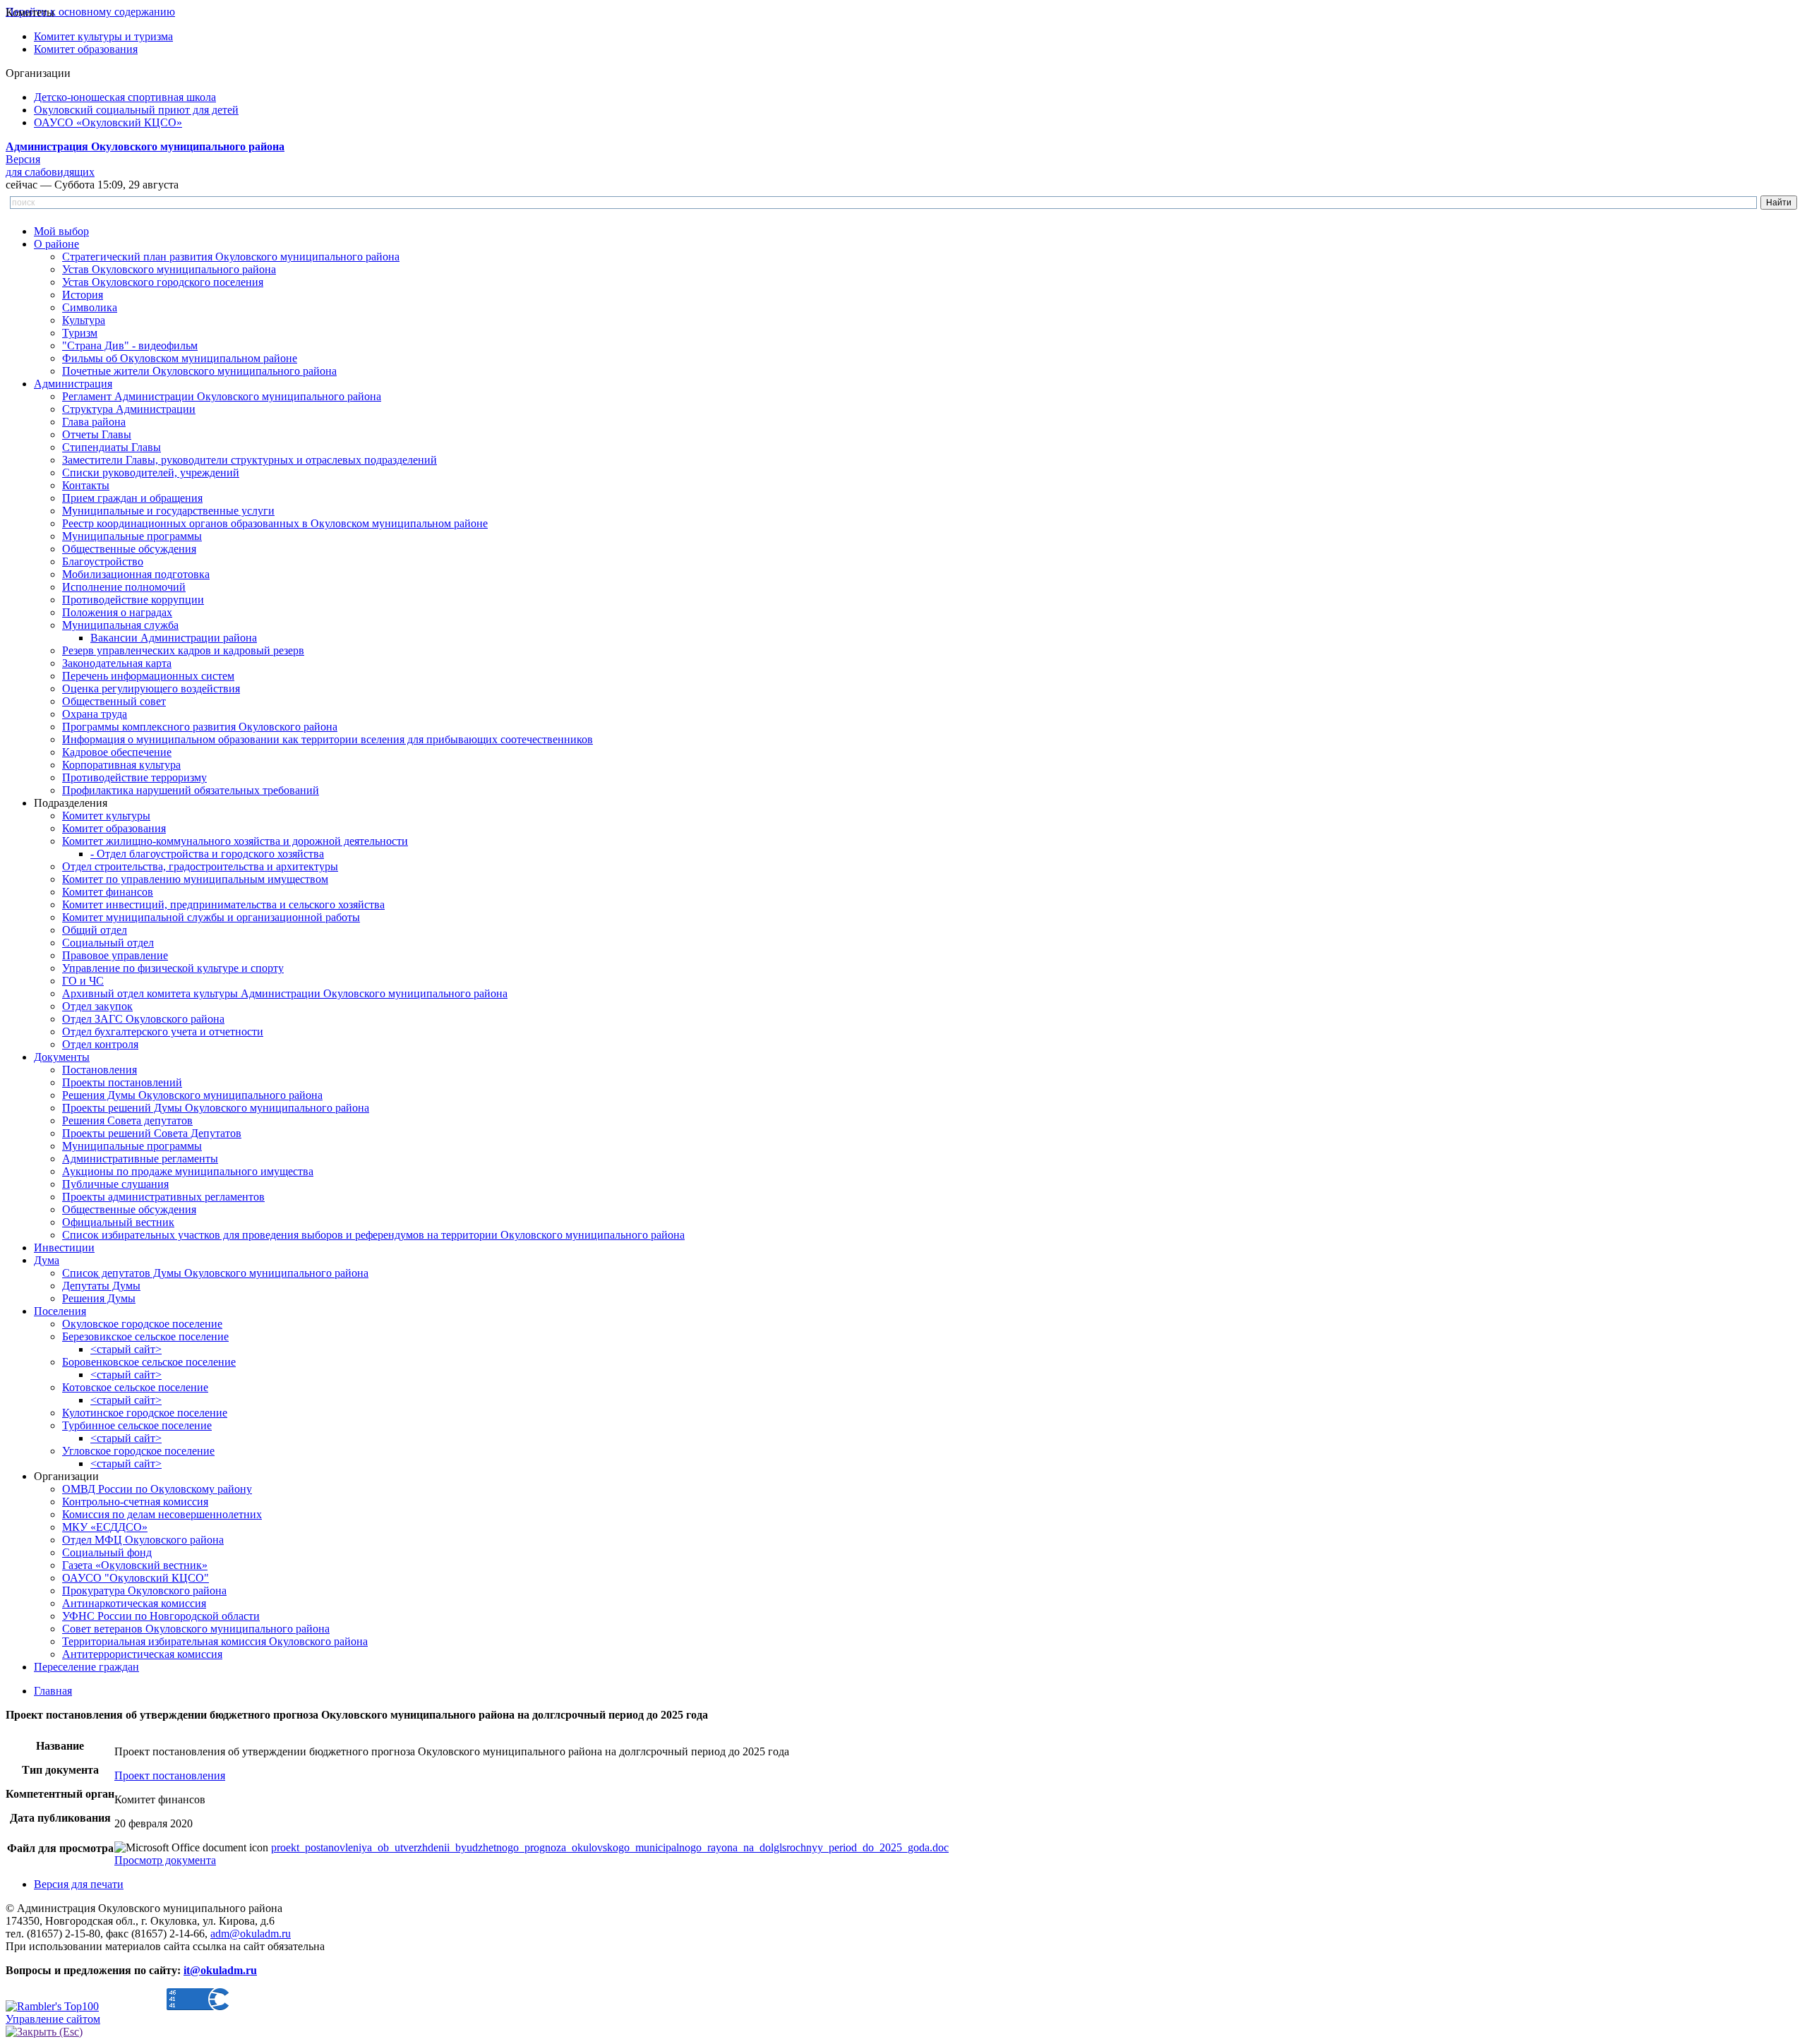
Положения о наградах (117, 612)
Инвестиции (64, 1248)
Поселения (60, 1311)
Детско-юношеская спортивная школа (125, 97)
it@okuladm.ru (220, 1970)
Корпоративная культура (121, 765)
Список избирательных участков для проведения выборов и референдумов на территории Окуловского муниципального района (373, 1235)
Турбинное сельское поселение (137, 1425)
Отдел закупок (97, 1006)
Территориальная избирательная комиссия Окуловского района (215, 1641)
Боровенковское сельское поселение (149, 1362)
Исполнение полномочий (124, 587)
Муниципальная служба (120, 625)
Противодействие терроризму (134, 777)
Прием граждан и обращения (132, 498)
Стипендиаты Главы (112, 447)
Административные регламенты (140, 1159)
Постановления (100, 1070)
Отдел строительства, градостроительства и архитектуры (200, 866)
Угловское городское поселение (138, 1451)
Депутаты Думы (101, 1286)
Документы (62, 1057)
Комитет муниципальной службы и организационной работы (211, 917)
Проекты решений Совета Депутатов (152, 1133)
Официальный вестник (118, 1222)
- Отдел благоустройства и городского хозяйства (207, 854)
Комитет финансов (108, 892)
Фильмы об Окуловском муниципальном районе (180, 358)
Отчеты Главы (97, 434)
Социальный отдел (108, 943)
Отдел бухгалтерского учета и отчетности (163, 1032)
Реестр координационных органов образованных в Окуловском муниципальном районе (275, 523)
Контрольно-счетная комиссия (135, 1502)
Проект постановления (170, 1775)
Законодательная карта (117, 663)
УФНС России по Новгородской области (161, 1616)
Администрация (73, 384)
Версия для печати (79, 1884)
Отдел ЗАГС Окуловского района (143, 1019)
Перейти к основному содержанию (90, 12)
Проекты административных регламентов (163, 1197)
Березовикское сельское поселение (145, 1336)
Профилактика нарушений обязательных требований (191, 790)
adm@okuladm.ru (251, 1934)
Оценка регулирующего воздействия (151, 689)
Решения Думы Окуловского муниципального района (192, 1095)
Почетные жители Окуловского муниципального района (199, 371)
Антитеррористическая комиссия (142, 1654)
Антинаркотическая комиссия (134, 1603)
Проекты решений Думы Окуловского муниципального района (216, 1108)
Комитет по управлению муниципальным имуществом (195, 879)
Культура (84, 320)
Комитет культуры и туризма (103, 36)
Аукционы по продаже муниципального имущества (188, 1171)
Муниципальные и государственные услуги (168, 511)
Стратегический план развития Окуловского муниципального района (231, 257)
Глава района (94, 422)
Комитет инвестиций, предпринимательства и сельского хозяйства (223, 904)
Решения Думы (99, 1298)
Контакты (86, 485)
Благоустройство (103, 561)
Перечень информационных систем (148, 676)
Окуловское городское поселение (142, 1324)
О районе (56, 244)
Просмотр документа (165, 1860)
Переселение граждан (86, 1667)
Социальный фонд (107, 1552)
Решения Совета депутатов (127, 1120)
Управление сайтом (53, 2019)
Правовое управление (115, 955)
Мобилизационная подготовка (136, 574)
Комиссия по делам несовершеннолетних (162, 1514)
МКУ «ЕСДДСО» (105, 1527)
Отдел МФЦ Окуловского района (143, 1540)
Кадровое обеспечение (117, 752)
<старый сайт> (126, 1349)
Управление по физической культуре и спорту (173, 968)
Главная (53, 1691)
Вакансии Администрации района (174, 638)
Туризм (80, 333)
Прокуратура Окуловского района (144, 1591)
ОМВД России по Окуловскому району (157, 1489)
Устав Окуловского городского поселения (163, 282)
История (83, 295)
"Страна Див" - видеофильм (130, 345)
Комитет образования (86, 49)
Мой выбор (61, 231)
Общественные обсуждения (129, 549)
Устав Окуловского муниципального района (169, 269)
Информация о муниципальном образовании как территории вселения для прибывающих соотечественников (328, 739)
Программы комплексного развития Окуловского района (200, 727)
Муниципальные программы (132, 536)
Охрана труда (95, 714)
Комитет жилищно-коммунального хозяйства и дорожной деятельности (235, 841)
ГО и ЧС (83, 981)
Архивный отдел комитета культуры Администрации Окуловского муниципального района (285, 993)
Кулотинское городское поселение (145, 1413)
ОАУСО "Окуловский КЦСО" (136, 1578)
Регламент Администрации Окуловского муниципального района (222, 396)
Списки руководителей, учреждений (151, 473)
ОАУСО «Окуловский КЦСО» (108, 122)
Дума (47, 1260)
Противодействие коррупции (133, 600)
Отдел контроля (100, 1044)
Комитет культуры (106, 816)
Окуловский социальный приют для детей (136, 110)
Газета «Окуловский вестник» (135, 1565)
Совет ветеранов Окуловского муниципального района (196, 1629)
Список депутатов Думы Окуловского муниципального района (215, 1273)
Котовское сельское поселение (135, 1387)
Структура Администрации (129, 409)
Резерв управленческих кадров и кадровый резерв (183, 650)
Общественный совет (114, 701)
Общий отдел (95, 930)
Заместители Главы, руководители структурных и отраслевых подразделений (250, 460)
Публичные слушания (115, 1184)
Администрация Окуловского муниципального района (145, 146)
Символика (90, 307)
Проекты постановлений (122, 1082)
